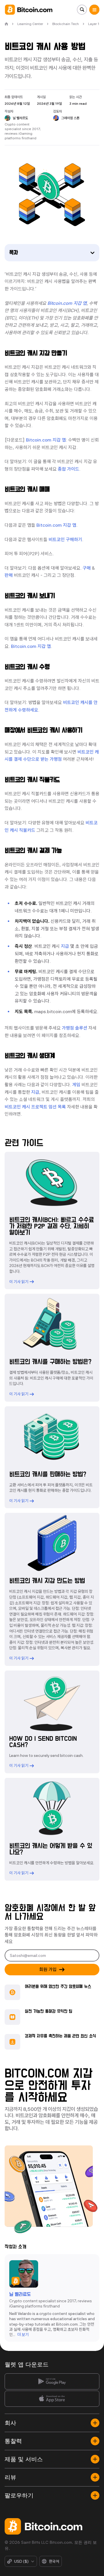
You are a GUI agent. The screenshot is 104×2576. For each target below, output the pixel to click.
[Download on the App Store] (52, 2399)
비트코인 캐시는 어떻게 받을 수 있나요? (51, 1849)
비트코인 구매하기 (65, 540)
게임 (76, 1085)
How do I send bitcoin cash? (43, 1742)
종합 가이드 (68, 469)
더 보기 (23, 2335)
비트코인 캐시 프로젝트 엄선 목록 (35, 1107)
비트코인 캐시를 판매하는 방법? (48, 1475)
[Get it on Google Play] (52, 2381)
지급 (65, 946)
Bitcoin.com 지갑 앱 (46, 440)
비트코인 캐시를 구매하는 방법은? (50, 1362)
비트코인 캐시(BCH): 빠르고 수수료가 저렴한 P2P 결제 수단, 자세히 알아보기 (52, 1226)
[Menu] (94, 10)
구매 (87, 568)
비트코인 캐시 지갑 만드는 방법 (47, 1581)
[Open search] (82, 10)
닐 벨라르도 (20, 2295)
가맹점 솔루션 (75, 1028)
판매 (9, 575)
